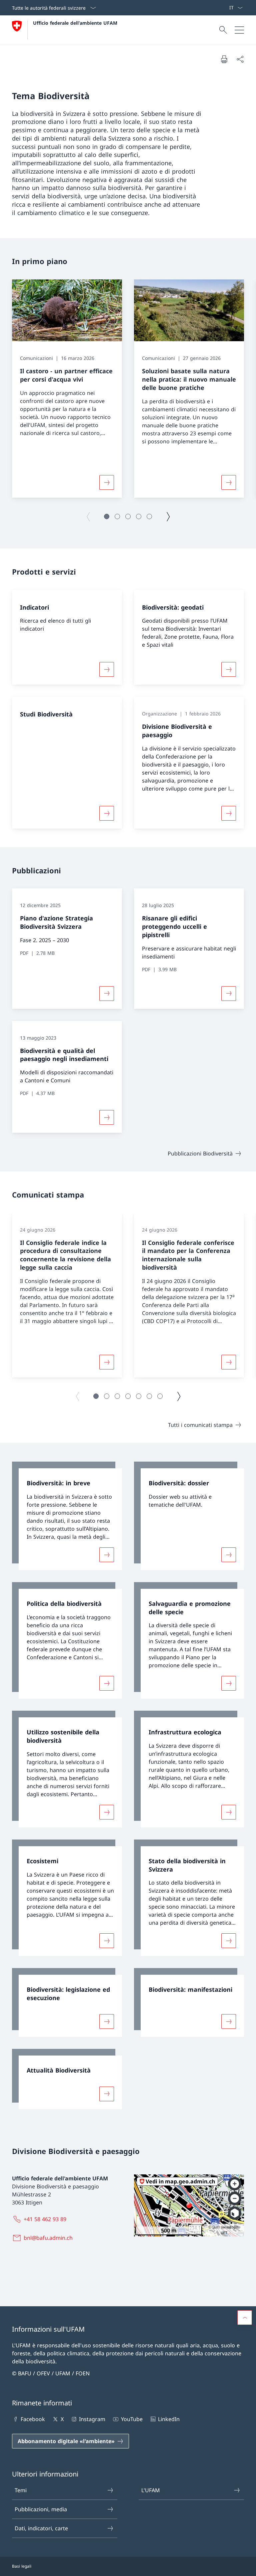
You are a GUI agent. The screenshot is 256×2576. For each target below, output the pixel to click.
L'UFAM (151, 2490)
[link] (67, 1516)
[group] (67, 389)
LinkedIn (169, 2419)
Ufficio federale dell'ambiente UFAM (75, 23)
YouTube (132, 2419)
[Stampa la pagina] (224, 59)
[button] (107, 516)
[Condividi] (240, 59)
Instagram (92, 2419)
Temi (21, 2490)
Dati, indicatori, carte (41, 2528)
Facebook (33, 2419)
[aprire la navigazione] (239, 30)
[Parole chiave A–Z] (226, 8)
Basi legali (22, 2566)
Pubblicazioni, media (41, 2509)
